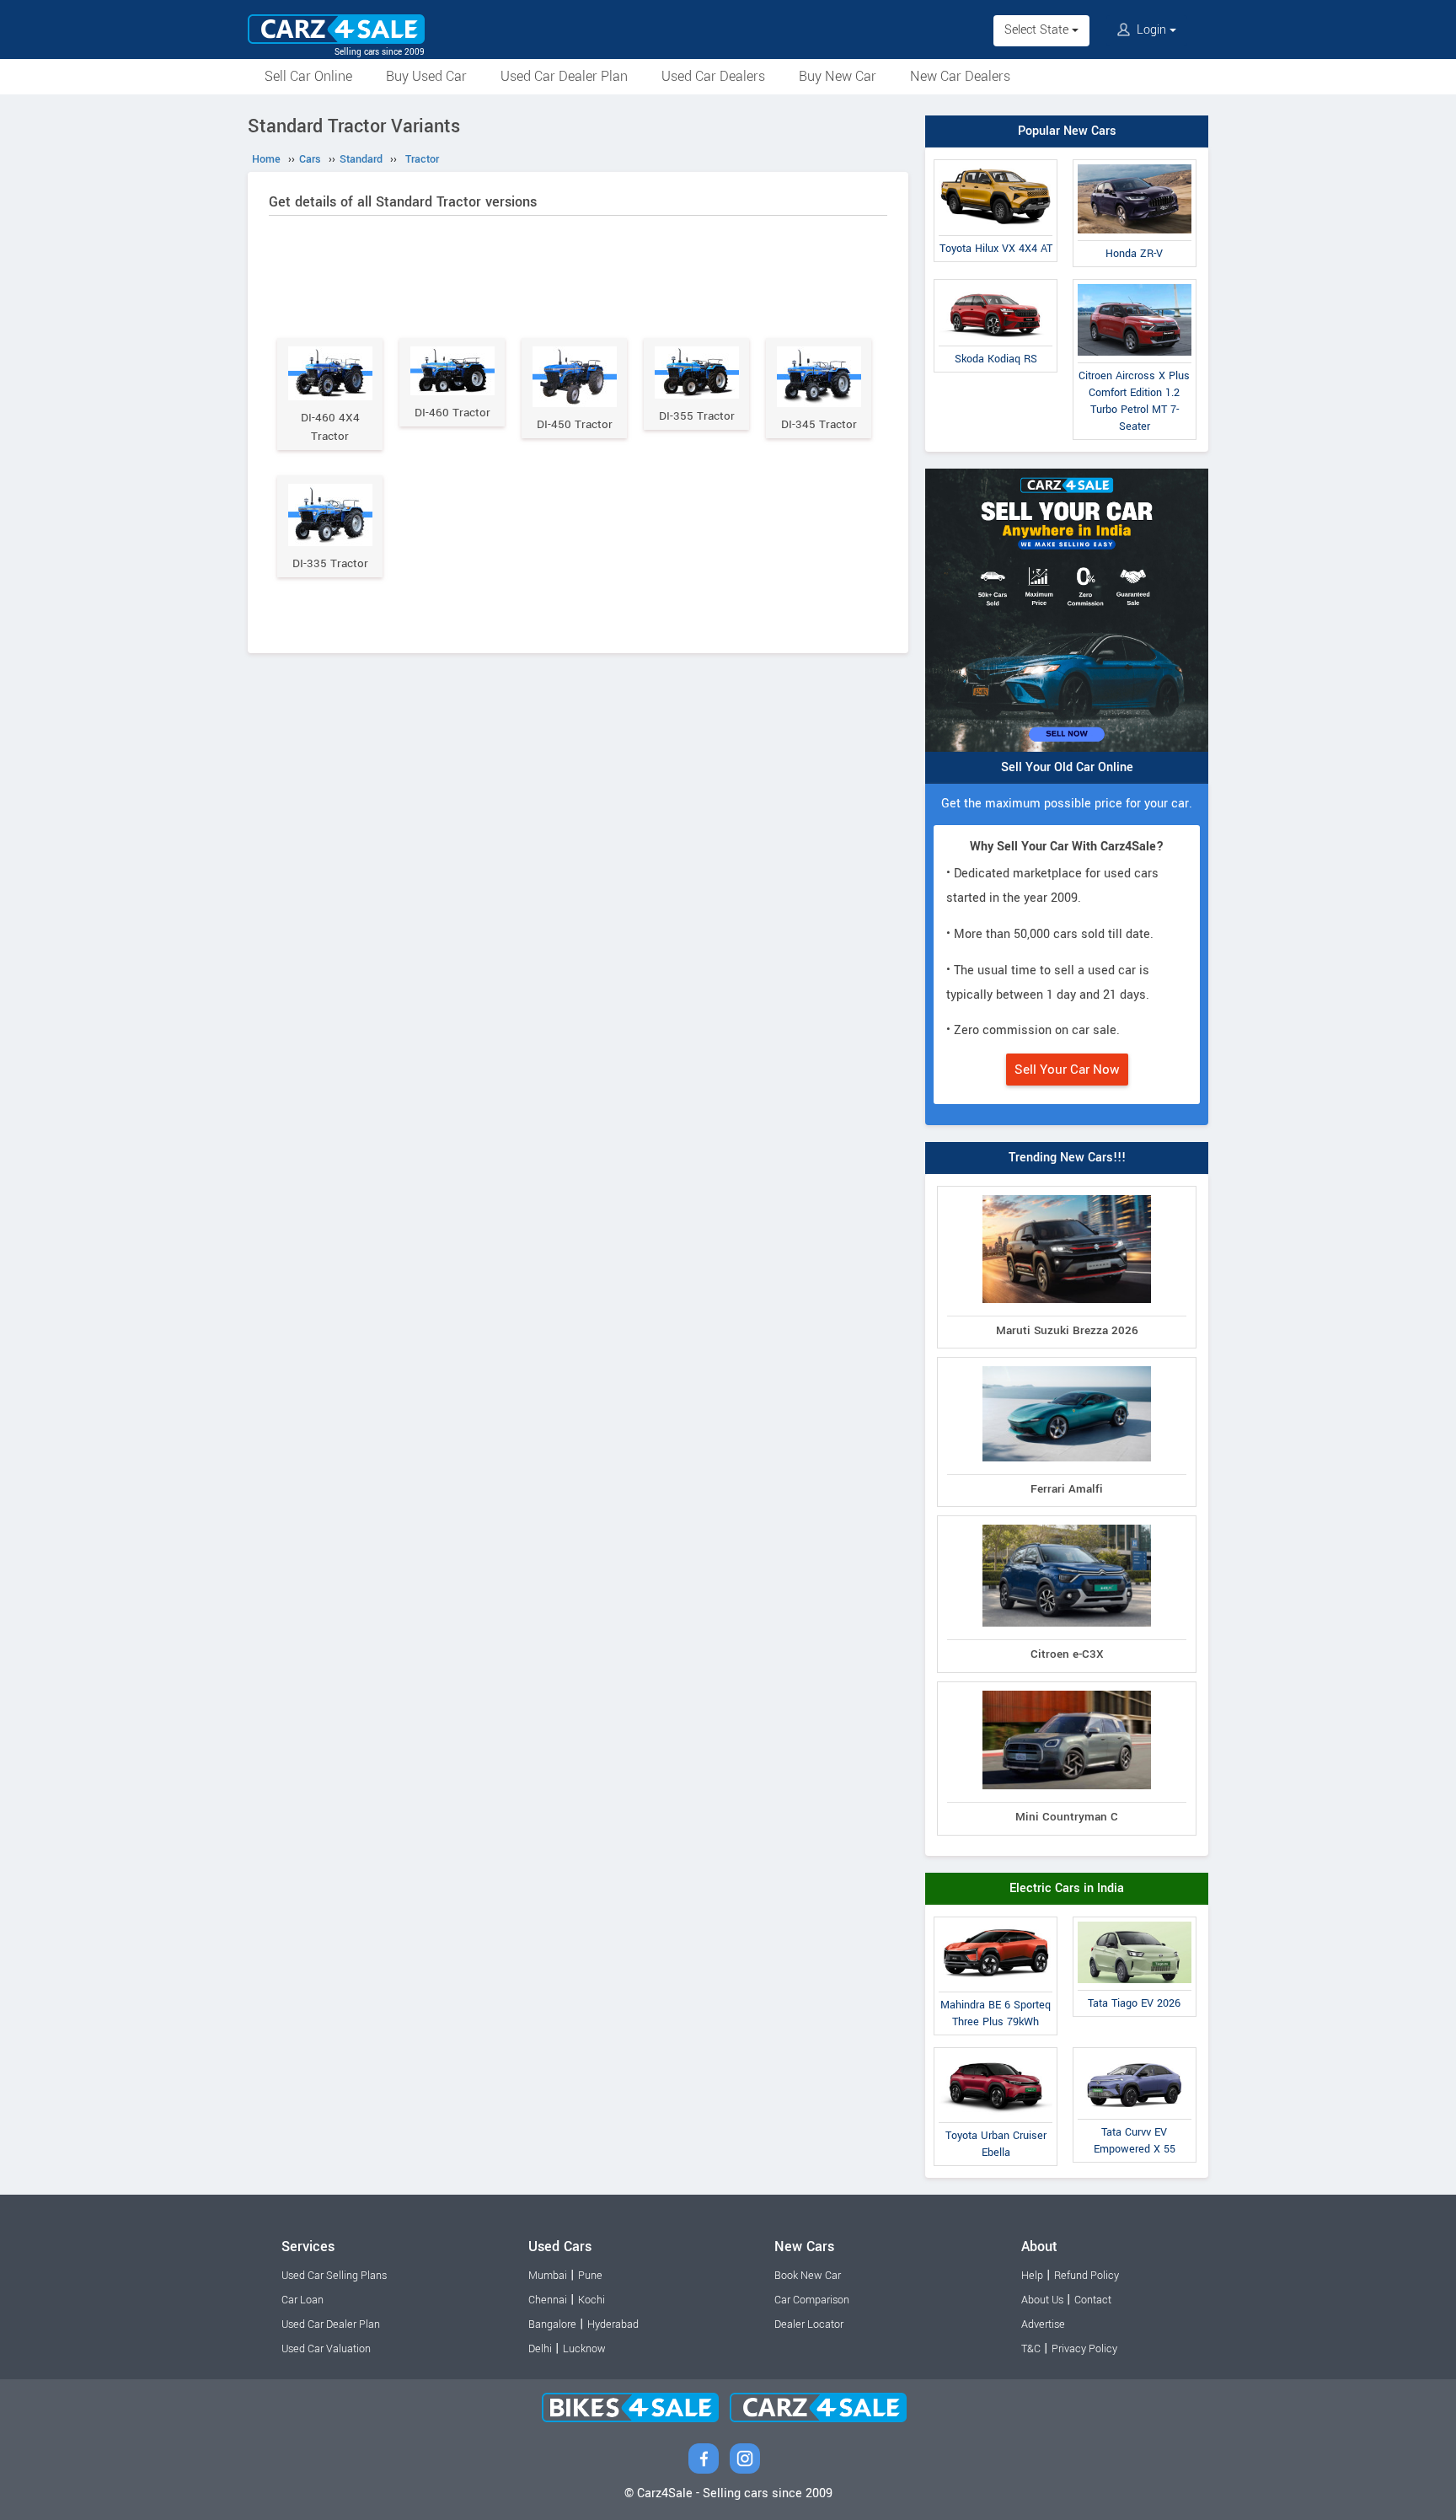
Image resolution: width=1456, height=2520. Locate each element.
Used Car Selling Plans (334, 2276)
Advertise (1043, 2324)
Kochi (591, 2300)
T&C (1031, 2349)
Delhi (540, 2349)
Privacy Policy (1084, 2349)
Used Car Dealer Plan (564, 76)
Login (1151, 30)
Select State (1038, 30)
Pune (590, 2276)
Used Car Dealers (713, 76)
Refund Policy (1087, 2276)
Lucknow (584, 2349)
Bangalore (552, 2324)
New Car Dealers (960, 76)
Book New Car (808, 2276)
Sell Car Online (308, 76)
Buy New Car (838, 76)
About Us (1042, 2300)
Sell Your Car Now (1067, 1070)
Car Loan (302, 2300)
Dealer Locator (809, 2324)
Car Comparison (812, 2300)
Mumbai (548, 2276)
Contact (1093, 2300)
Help (1032, 2276)
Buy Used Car (426, 76)
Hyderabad (613, 2324)
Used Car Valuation (326, 2349)
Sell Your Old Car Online (1067, 767)
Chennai (548, 2300)
